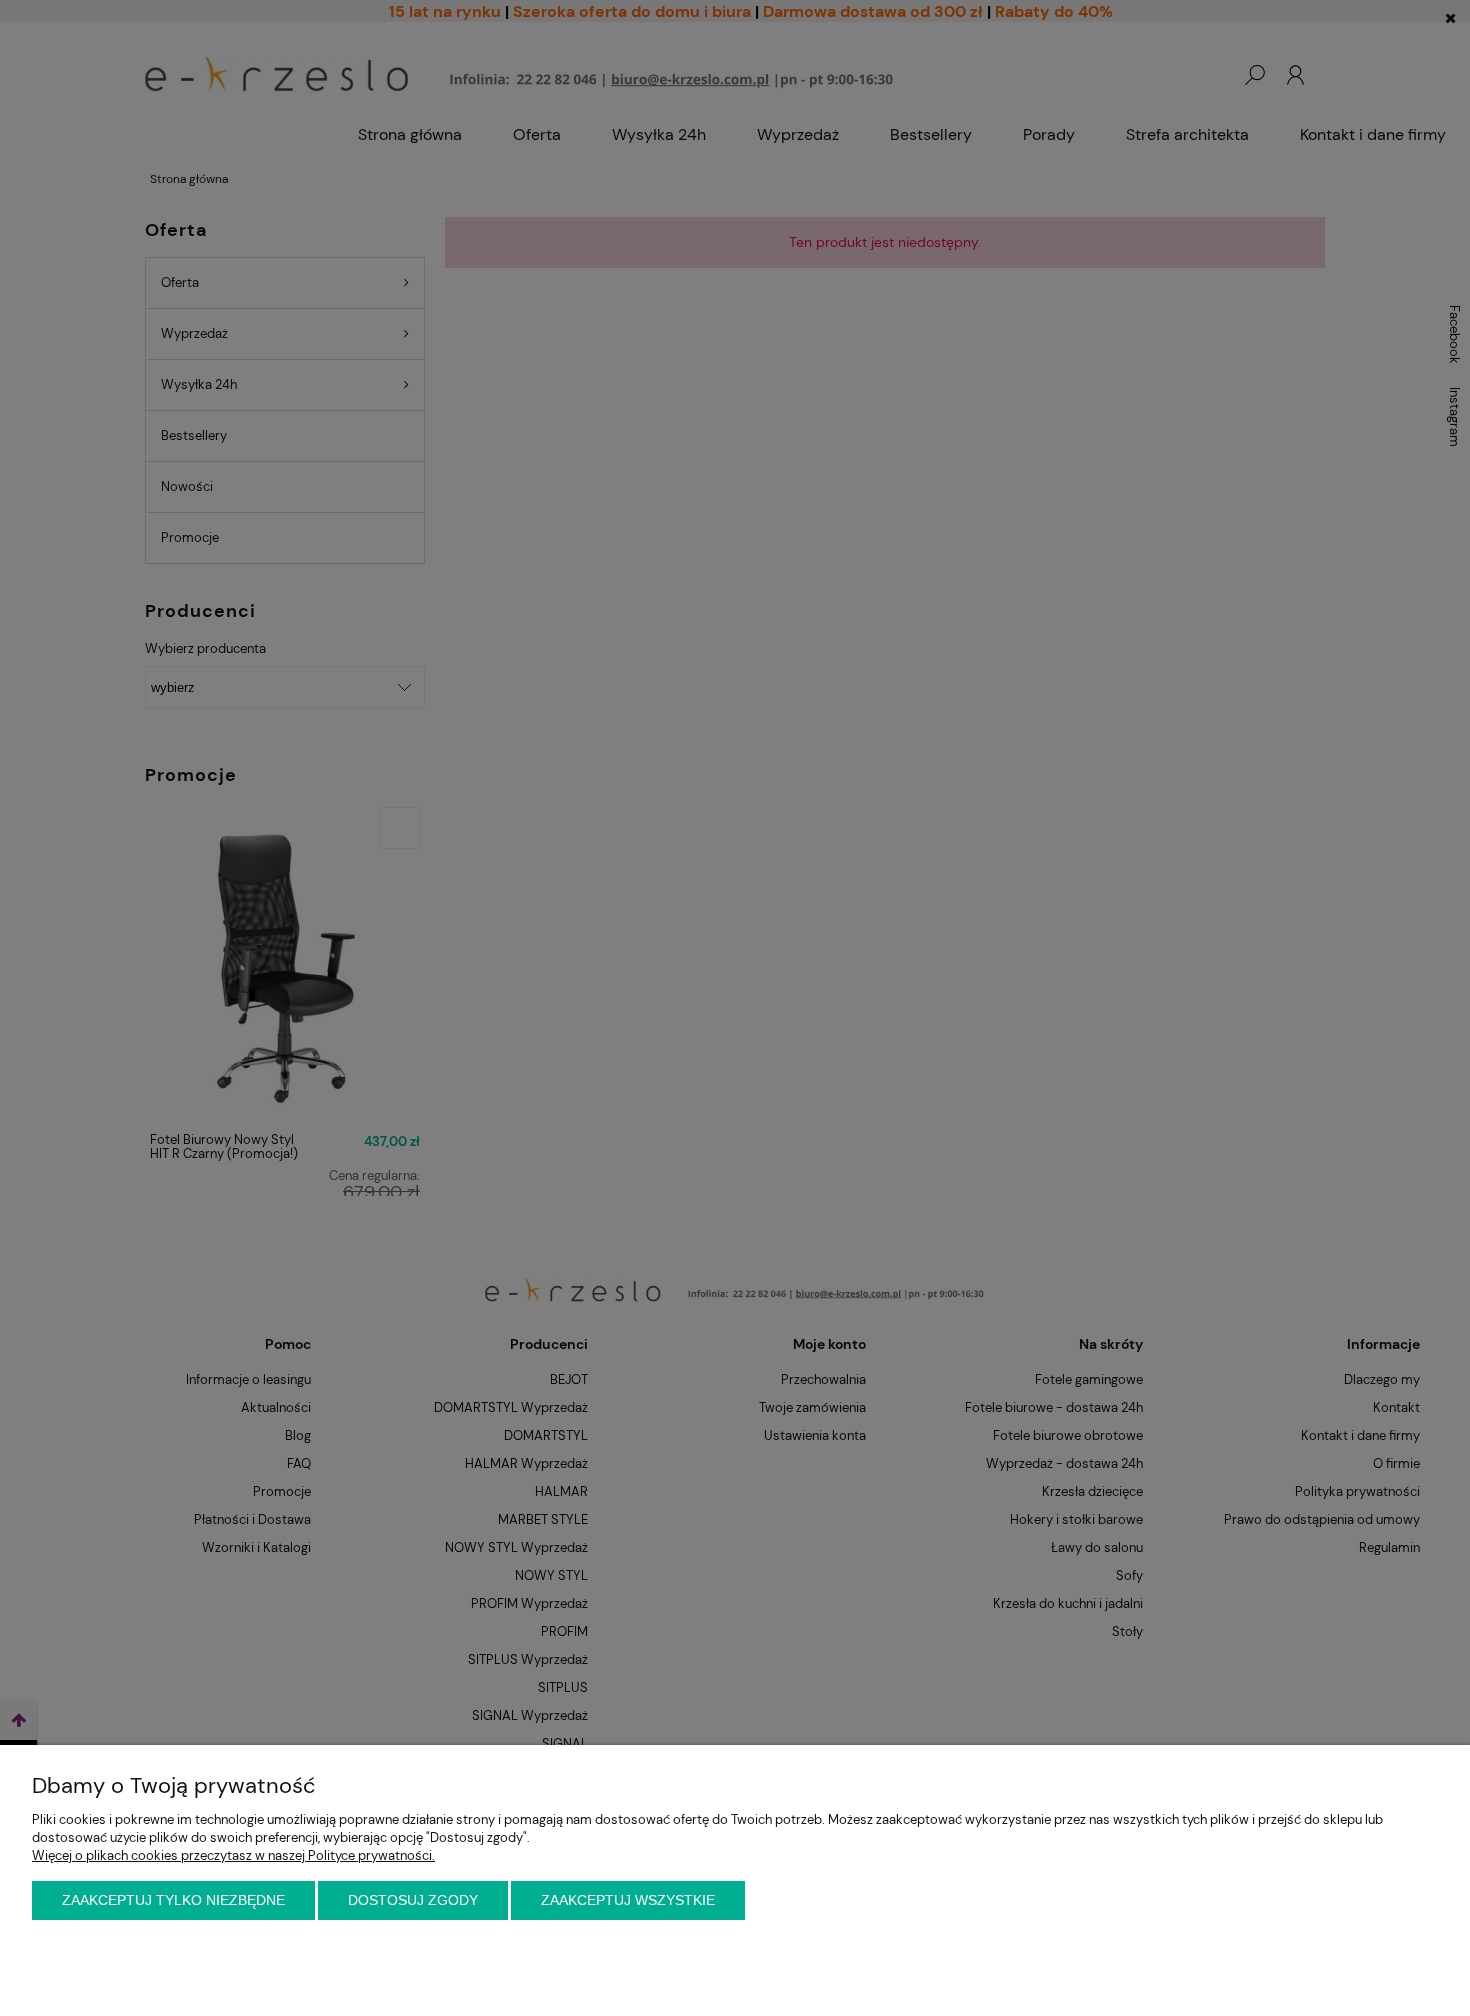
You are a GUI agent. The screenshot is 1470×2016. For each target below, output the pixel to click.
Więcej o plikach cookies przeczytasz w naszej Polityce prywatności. (233, 1855)
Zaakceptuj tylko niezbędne (173, 1900)
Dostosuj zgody (413, 1900)
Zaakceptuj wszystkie (628, 1900)
